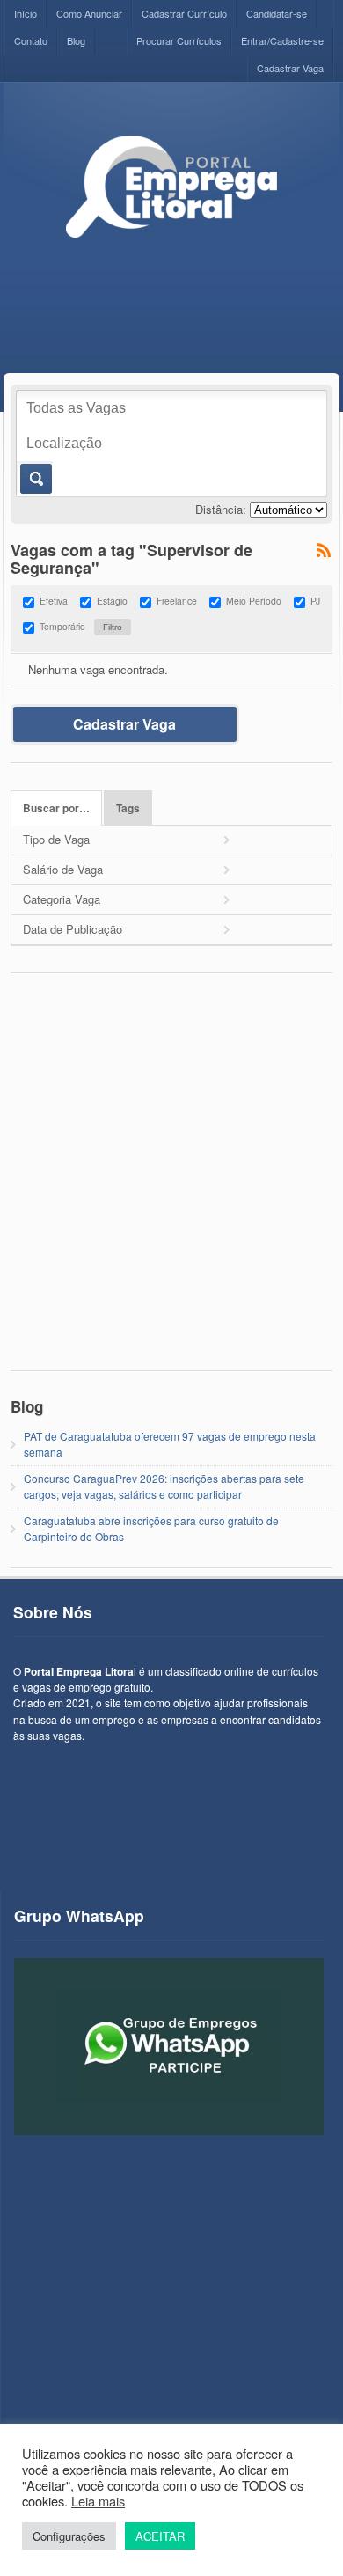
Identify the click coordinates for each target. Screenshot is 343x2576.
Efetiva (54, 601)
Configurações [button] (69, 2536)
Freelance (177, 601)
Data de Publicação (73, 929)
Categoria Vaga (62, 899)
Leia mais (98, 2501)
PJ (315, 601)
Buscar (35, 479)
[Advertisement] (171, 1181)
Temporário (62, 626)
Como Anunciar (89, 13)
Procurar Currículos (179, 40)
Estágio (112, 601)
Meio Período (254, 601)
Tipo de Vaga (56, 839)
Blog (76, 40)
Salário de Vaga (63, 869)
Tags (128, 808)
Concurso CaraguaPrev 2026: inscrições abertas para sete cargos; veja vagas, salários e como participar (164, 1486)
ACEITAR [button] (160, 2536)
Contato (31, 40)
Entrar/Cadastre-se (282, 40)
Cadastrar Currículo (184, 13)
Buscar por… (56, 808)
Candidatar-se (277, 13)
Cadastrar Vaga (290, 68)
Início (26, 13)
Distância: (221, 509)
